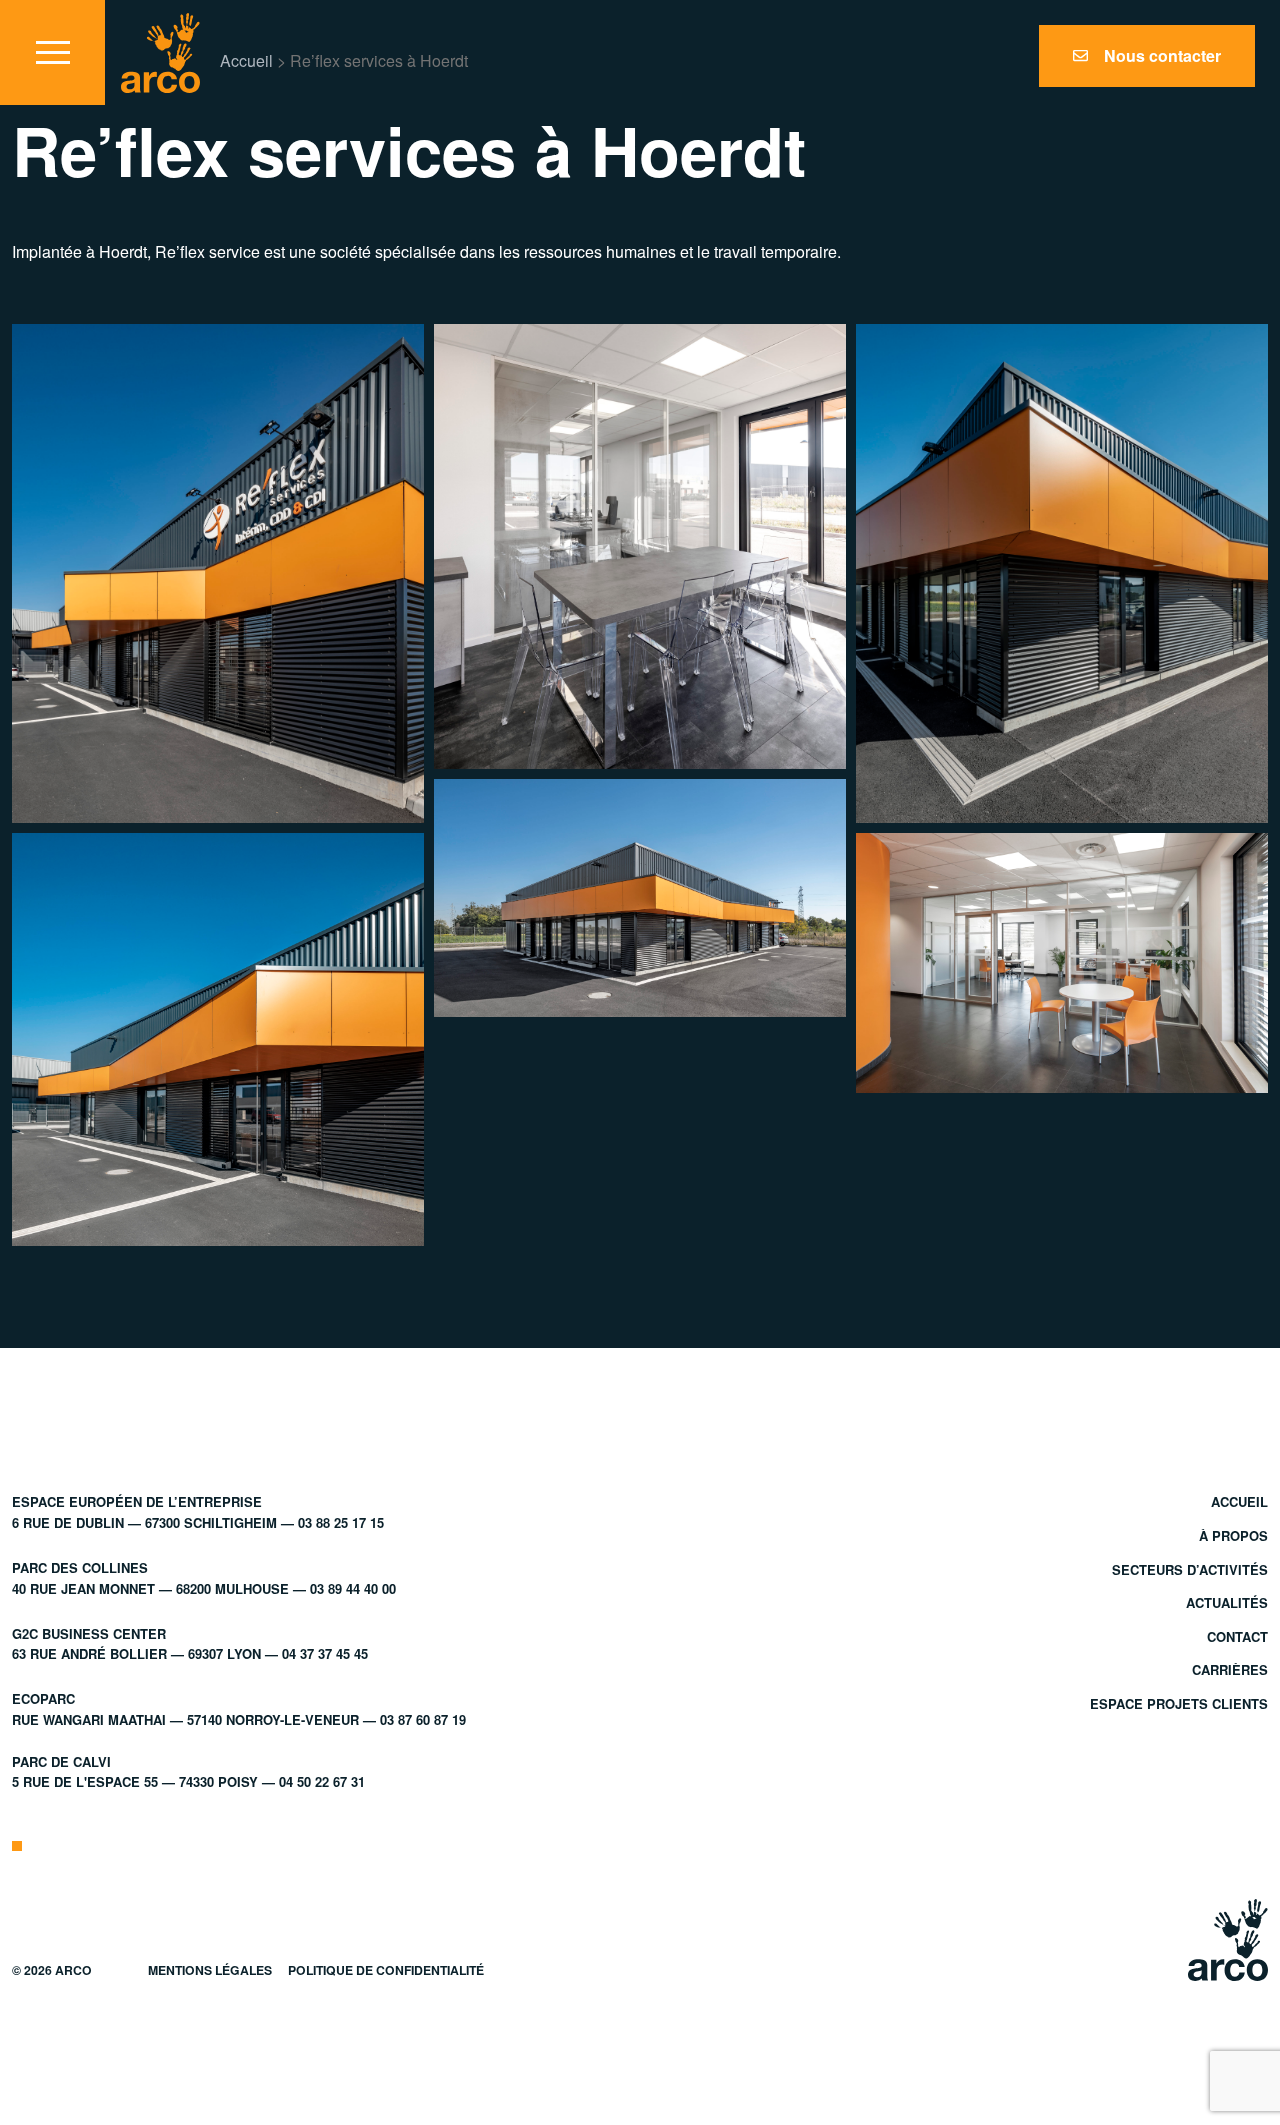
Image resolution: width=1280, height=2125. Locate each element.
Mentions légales (210, 1970)
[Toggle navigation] (52, 52)
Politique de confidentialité (386, 1970)
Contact (1237, 1636)
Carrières (1230, 1669)
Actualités (1227, 1602)
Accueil (246, 60)
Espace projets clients (1179, 1703)
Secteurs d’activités (1190, 1569)
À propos (1233, 1535)
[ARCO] (160, 53)
